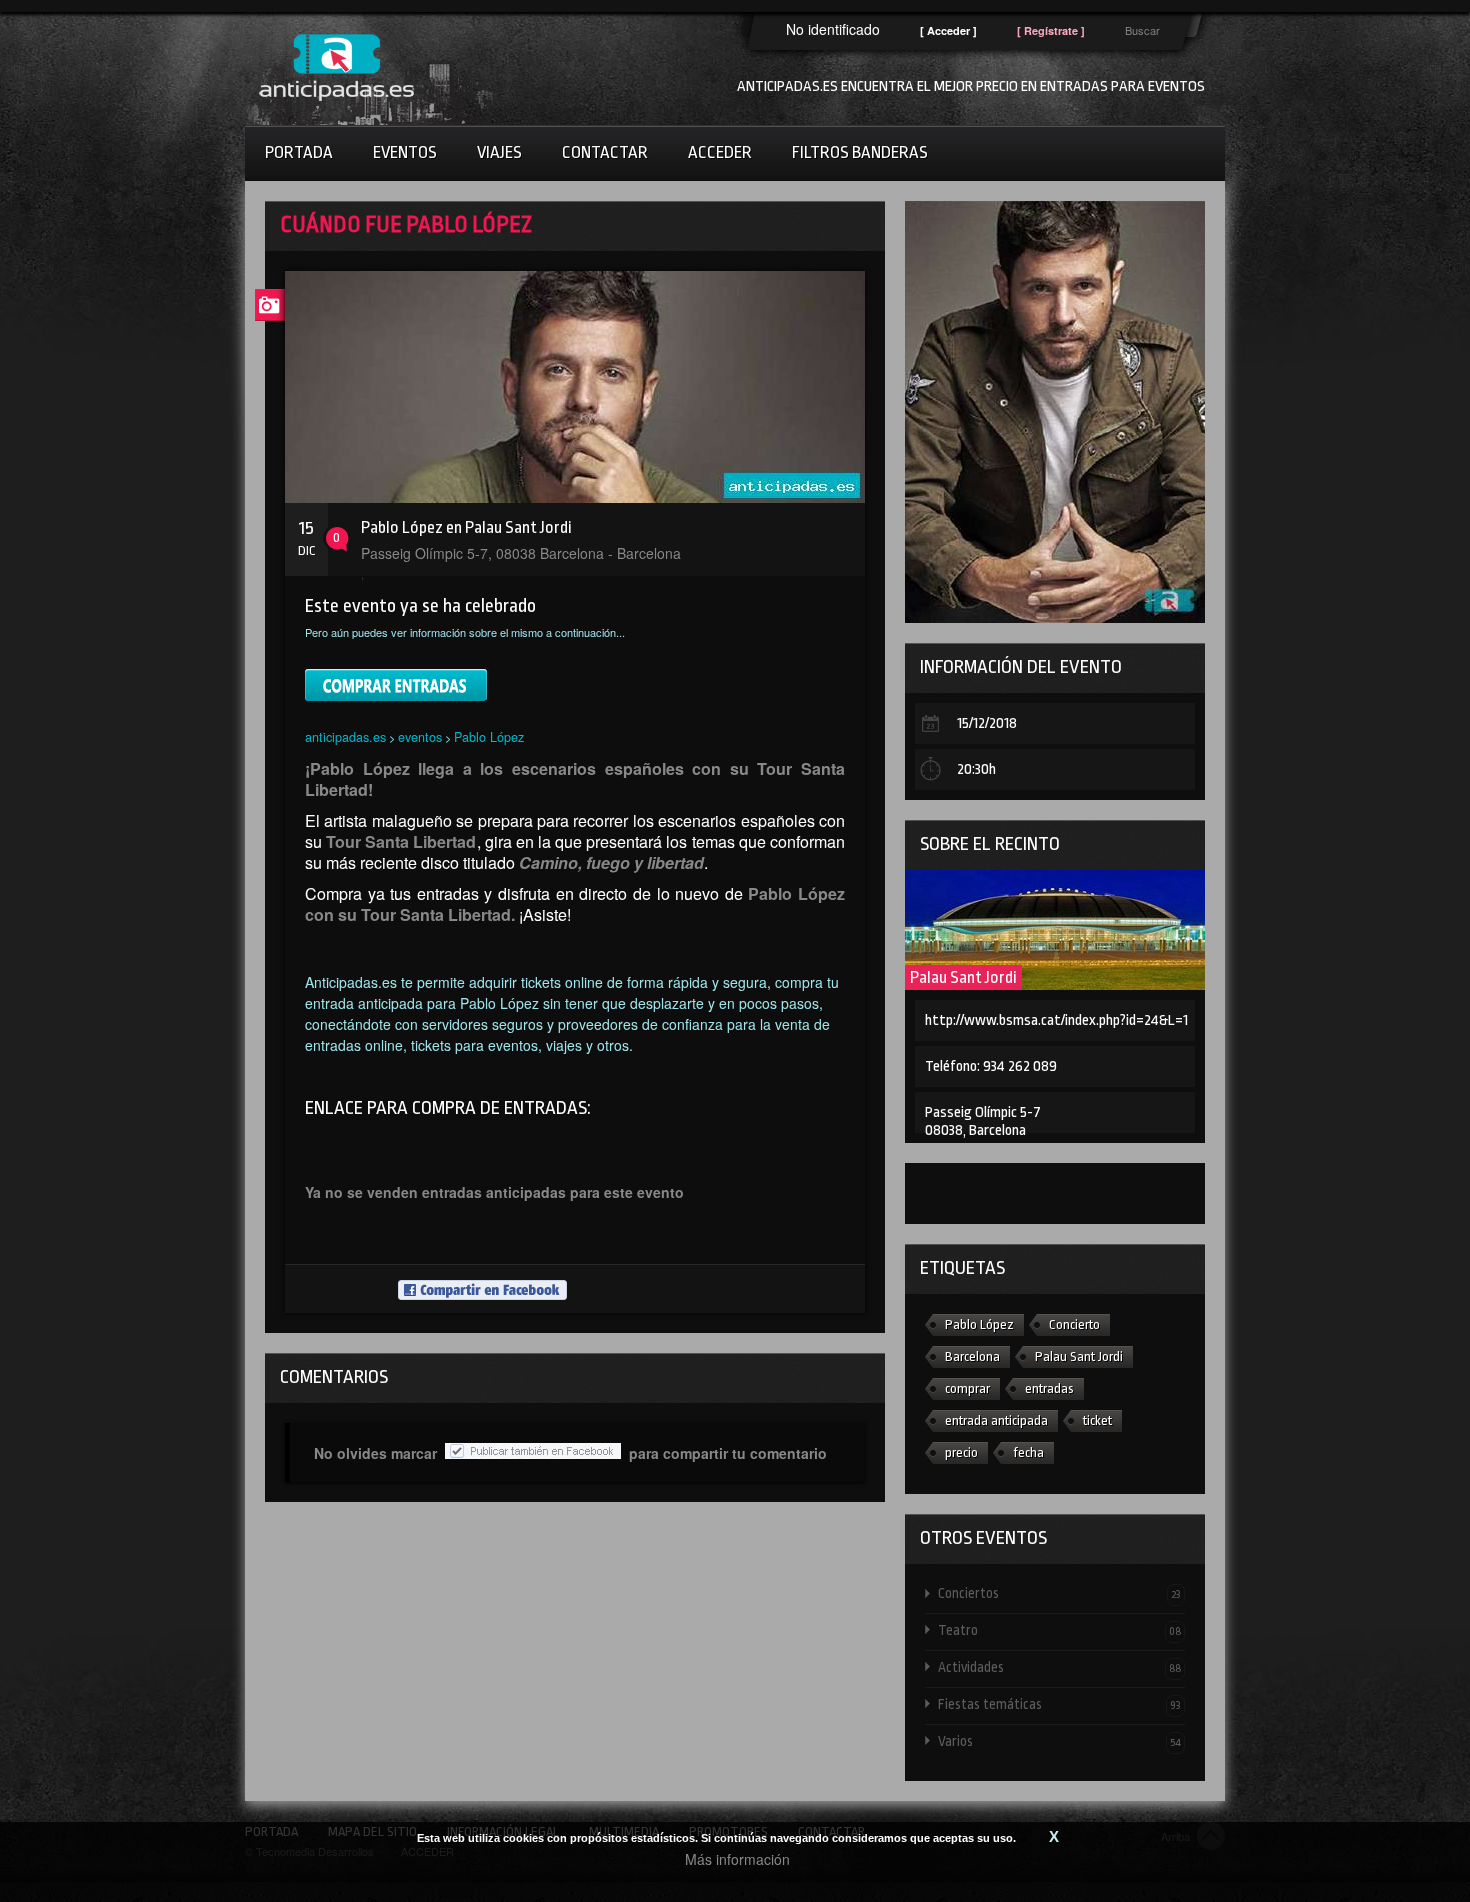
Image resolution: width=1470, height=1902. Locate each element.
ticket (1097, 1420)
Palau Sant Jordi (963, 977)
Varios (1059, 1741)
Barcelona (972, 1356)
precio (961, 1452)
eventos (420, 736)
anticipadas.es (345, 736)
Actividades (1059, 1667)
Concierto (1074, 1324)
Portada (299, 152)
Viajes (499, 152)
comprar (967, 1388)
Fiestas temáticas (1059, 1704)
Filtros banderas (860, 152)
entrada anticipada (996, 1420)
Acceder (720, 152)
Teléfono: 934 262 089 (991, 1066)
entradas (1049, 1388)
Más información (737, 1859)
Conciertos (1059, 1593)
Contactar (605, 152)
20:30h (976, 769)
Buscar (1142, 30)
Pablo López (489, 736)
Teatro (1059, 1630)
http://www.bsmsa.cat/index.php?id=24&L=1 (1056, 1020)
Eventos (405, 152)
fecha (1028, 1452)
